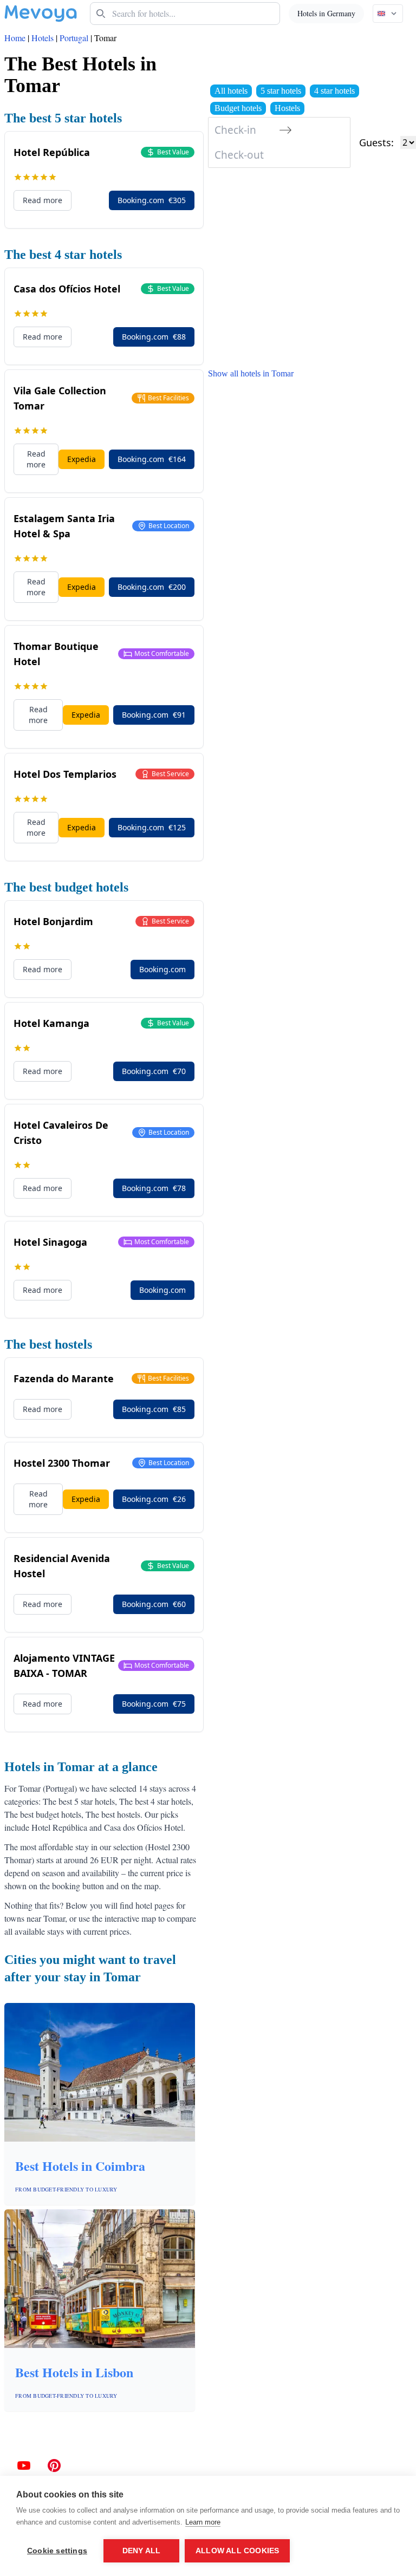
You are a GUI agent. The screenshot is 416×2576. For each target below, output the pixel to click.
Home (15, 38)
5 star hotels (281, 91)
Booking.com (152, 200)
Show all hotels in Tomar (251, 373)
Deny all (142, 2551)
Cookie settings (57, 2551)
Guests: (376, 142)
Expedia (82, 459)
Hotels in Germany (326, 13)
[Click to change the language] (388, 14)
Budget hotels (238, 108)
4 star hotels (334, 91)
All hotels (231, 91)
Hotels (43, 38)
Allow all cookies (237, 2551)
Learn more (203, 2522)
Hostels (287, 108)
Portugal (74, 38)
